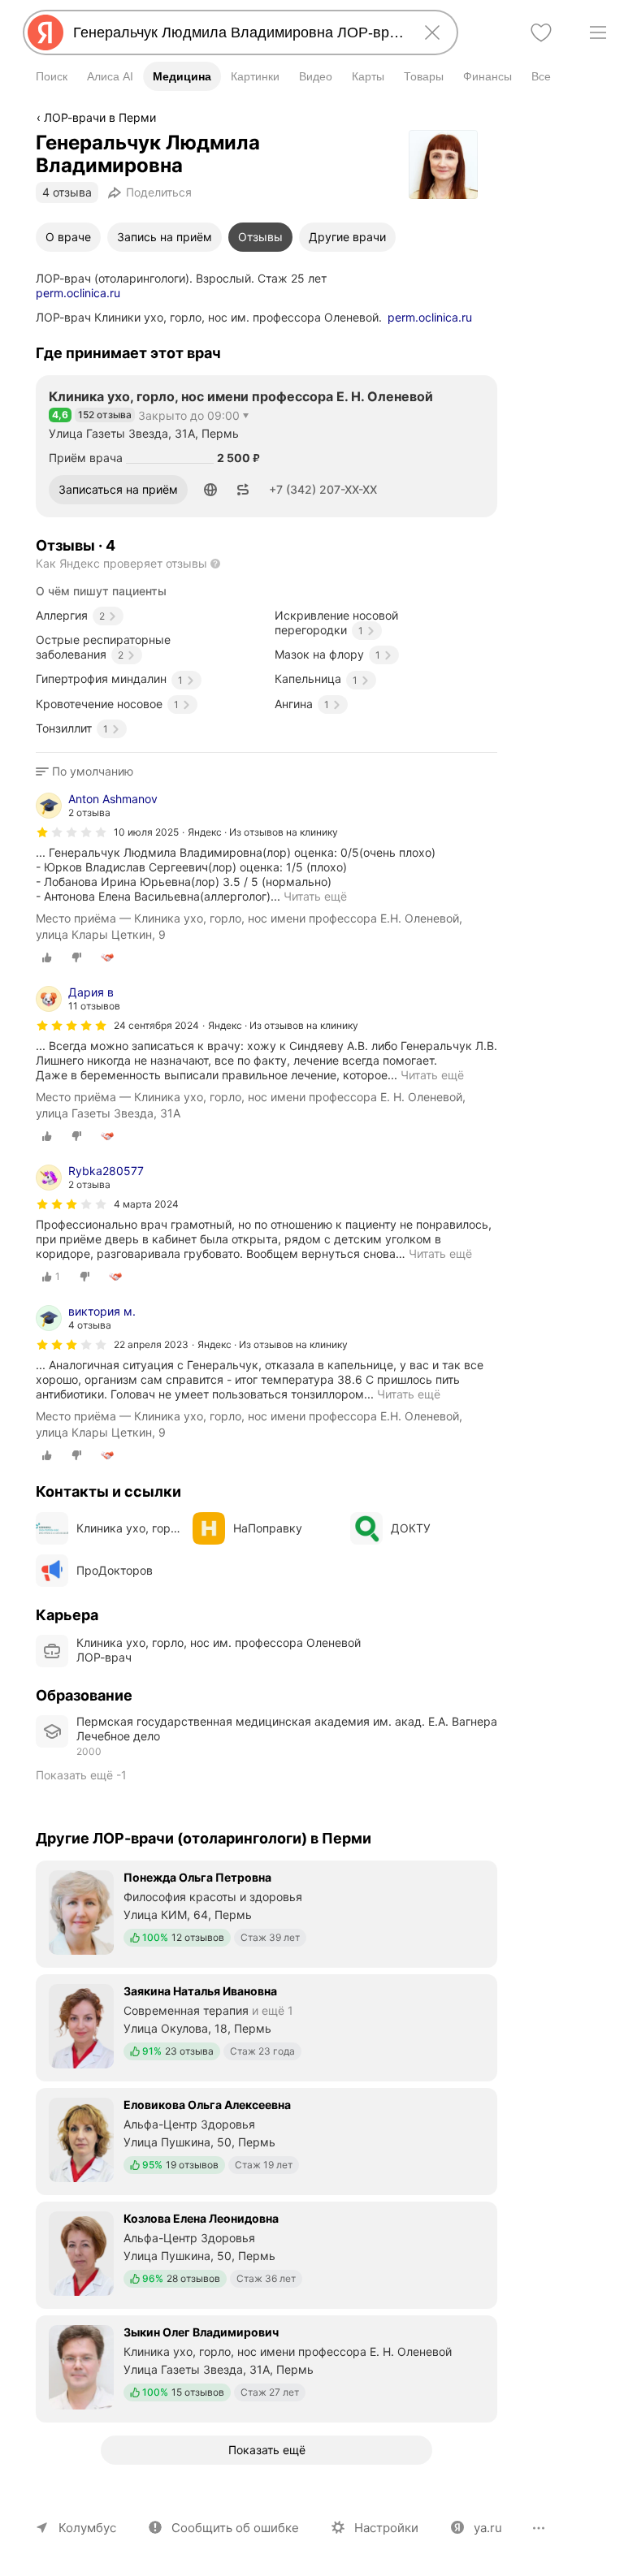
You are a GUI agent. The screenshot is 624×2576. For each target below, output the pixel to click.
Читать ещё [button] (440, 1253)
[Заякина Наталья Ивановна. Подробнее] (266, 2026)
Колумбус (87, 2528)
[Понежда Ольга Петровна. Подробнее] (266, 1913)
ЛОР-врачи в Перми (100, 117)
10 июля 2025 (146, 832)
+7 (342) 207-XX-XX (323, 489)
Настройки (386, 2528)
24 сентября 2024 (156, 1025)
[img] (71, 832)
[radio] (47, 957)
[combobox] (237, 32)
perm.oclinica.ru (78, 293)
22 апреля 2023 (151, 1344)
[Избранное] (541, 32)
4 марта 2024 (146, 1204)
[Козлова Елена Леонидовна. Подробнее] (266, 2254)
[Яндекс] (45, 32)
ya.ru (488, 2528)
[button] (210, 490)
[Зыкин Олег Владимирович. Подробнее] (266, 2367)
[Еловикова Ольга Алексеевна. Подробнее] (266, 2140)
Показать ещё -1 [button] (81, 1775)
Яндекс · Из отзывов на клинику (263, 832)
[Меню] (598, 32)
